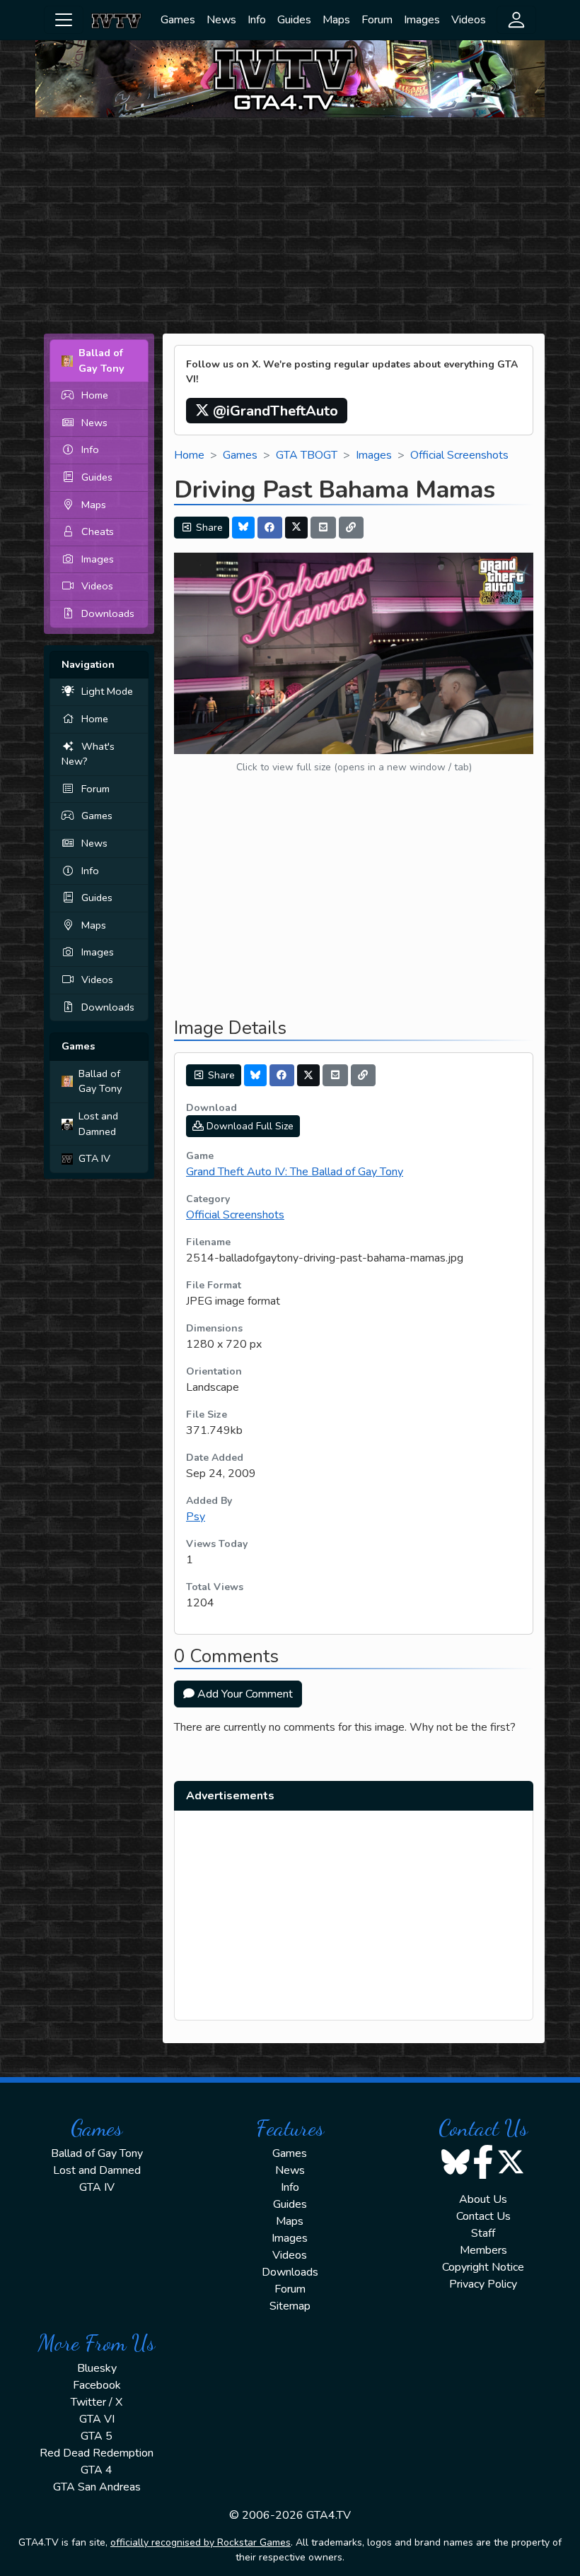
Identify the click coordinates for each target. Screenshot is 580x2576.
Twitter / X (97, 2402)
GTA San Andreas (97, 2487)
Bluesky (97, 2368)
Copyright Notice (483, 2267)
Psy (196, 1517)
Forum (377, 20)
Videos (469, 20)
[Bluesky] (243, 528)
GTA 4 (97, 2470)
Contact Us (483, 2216)
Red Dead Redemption (97, 2453)
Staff (483, 2233)
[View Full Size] (354, 652)
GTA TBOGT (307, 455)
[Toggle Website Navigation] (64, 20)
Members (483, 2250)
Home (95, 395)
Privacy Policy (483, 2284)
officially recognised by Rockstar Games (201, 2542)
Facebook (97, 2385)
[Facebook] (270, 528)
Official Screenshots (459, 455)
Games (178, 20)
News (221, 20)
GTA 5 (97, 2436)
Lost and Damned (98, 1124)
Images (422, 20)
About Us (483, 2199)
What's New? (88, 754)
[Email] (323, 528)
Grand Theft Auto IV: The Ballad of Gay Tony (295, 1172)
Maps (336, 20)
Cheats (98, 531)
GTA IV (94, 1158)
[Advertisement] (290, 228)
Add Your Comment (244, 1694)
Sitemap (290, 2306)
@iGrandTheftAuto (274, 411)
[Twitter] (296, 528)
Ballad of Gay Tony (100, 1081)
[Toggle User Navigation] (516, 20)
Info (257, 20)
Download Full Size (249, 1126)
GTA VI (97, 2419)
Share (208, 528)
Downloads (108, 613)
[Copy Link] (352, 528)
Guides (294, 20)
